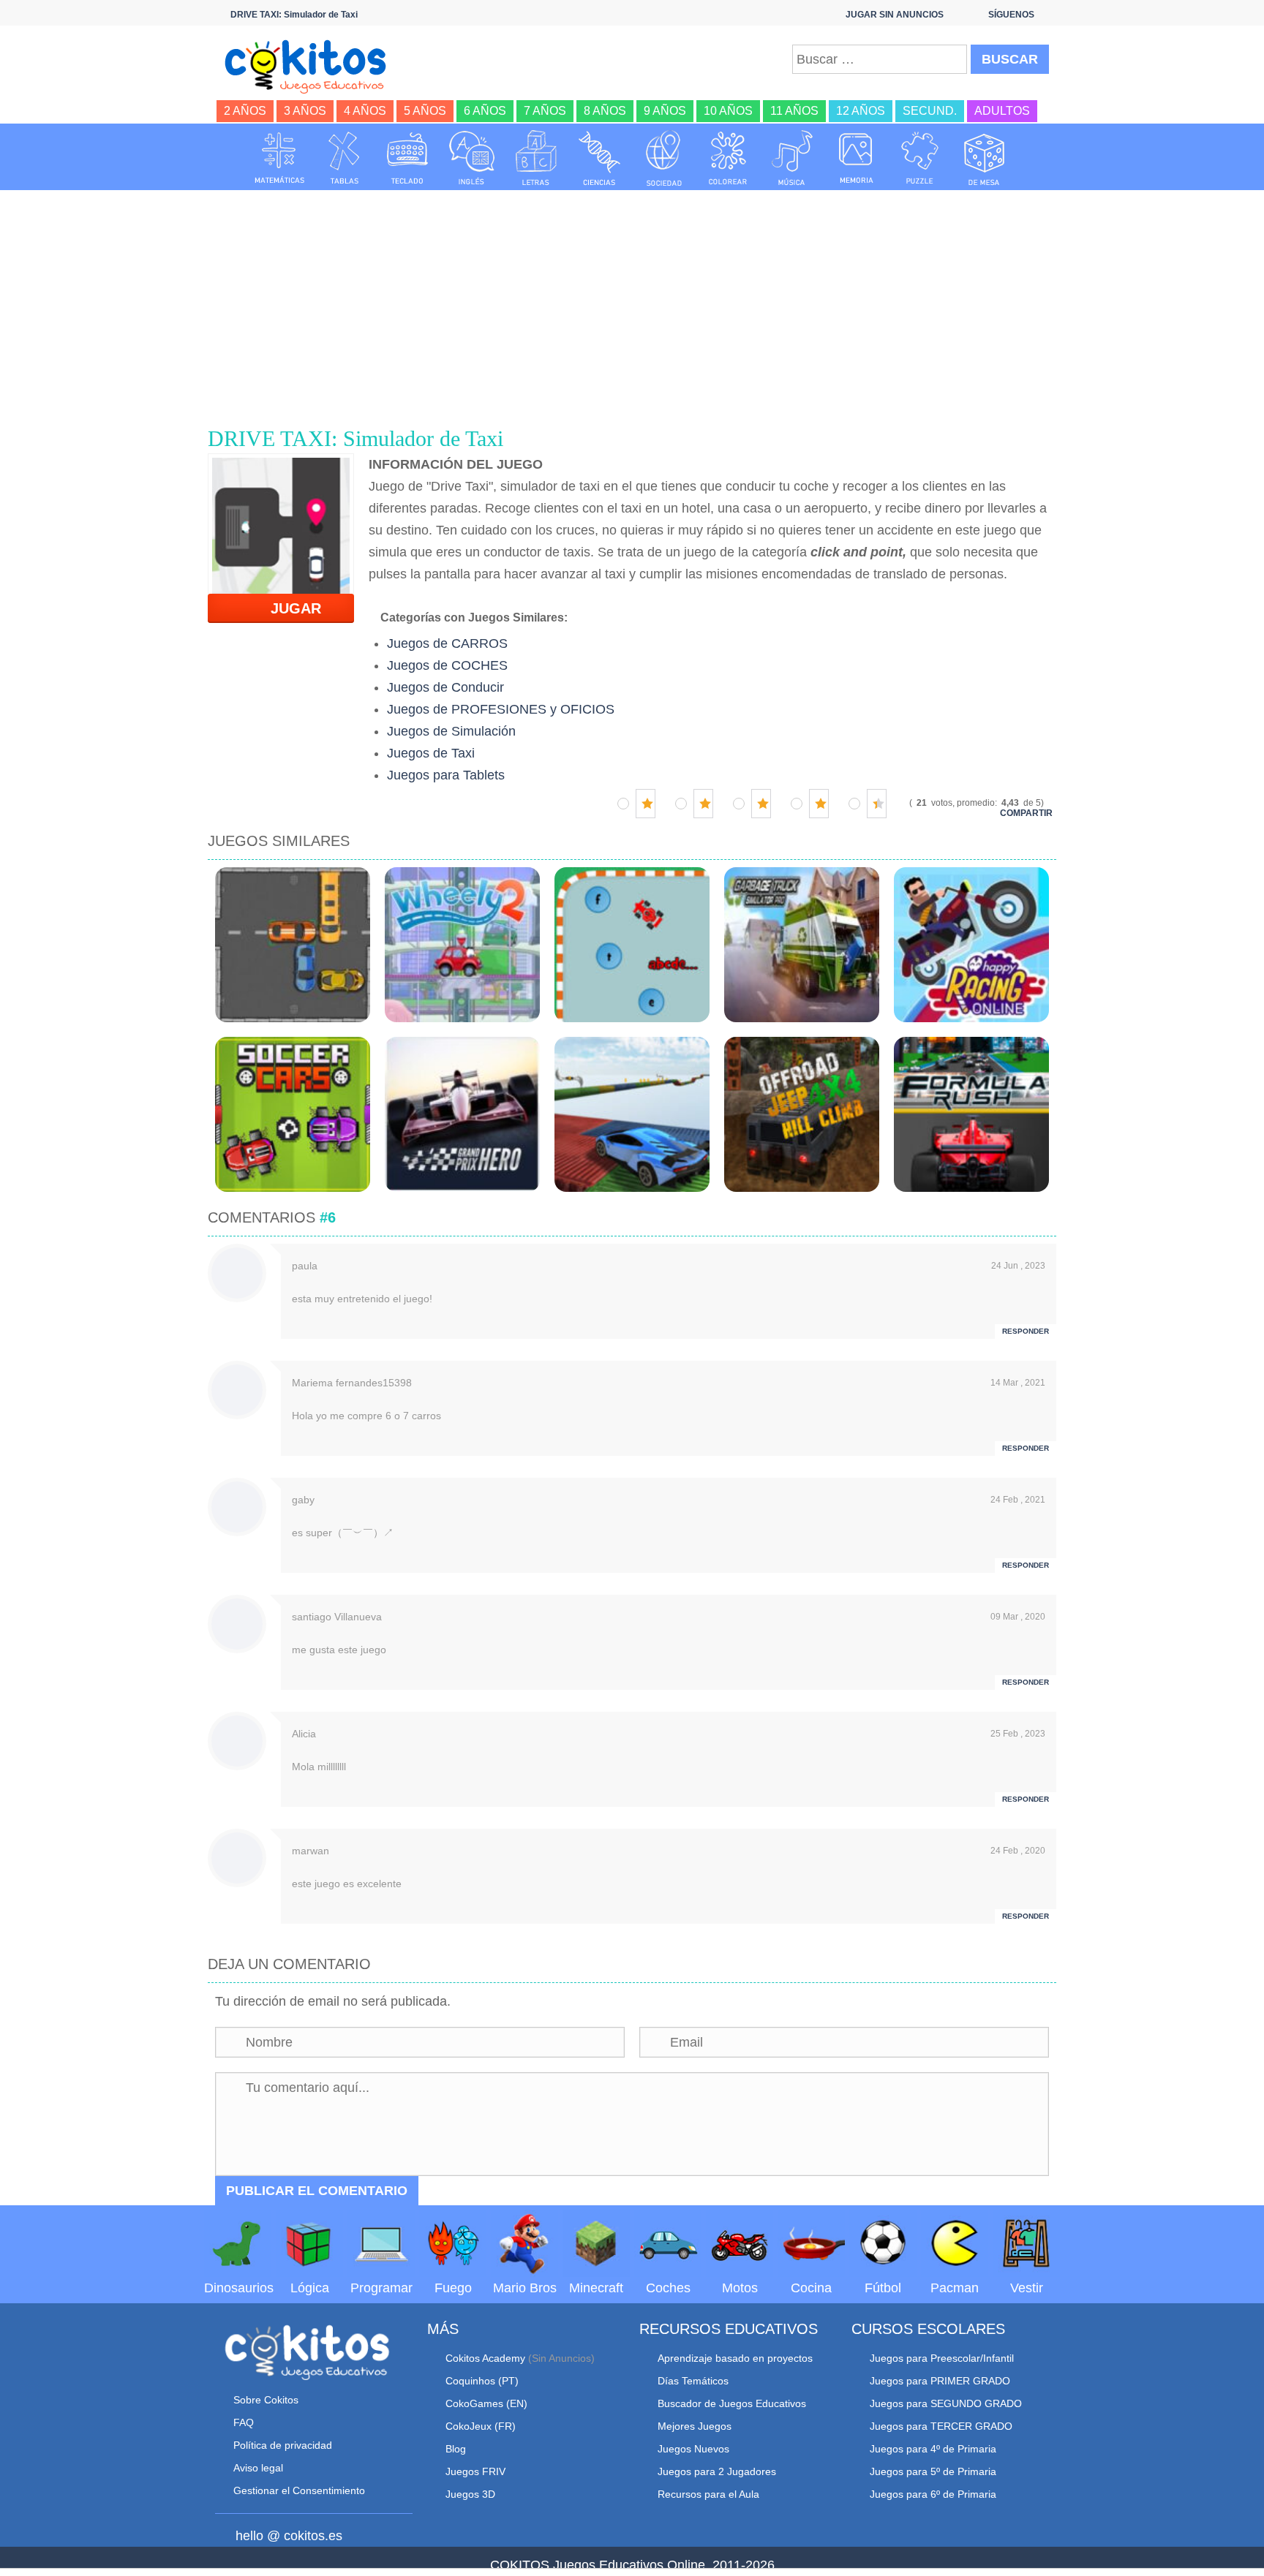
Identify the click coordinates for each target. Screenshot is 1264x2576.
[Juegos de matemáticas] (279, 158)
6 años (485, 111)
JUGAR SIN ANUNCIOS (895, 15)
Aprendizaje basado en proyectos (735, 2358)
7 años (545, 111)
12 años (861, 111)
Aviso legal (258, 2468)
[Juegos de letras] (536, 158)
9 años (665, 111)
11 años (794, 111)
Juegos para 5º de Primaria (933, 2471)
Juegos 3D (470, 2494)
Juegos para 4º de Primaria (933, 2449)
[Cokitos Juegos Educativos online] (312, 65)
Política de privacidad (283, 2445)
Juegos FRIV (475, 2471)
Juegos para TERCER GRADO (941, 2426)
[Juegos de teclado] (407, 158)
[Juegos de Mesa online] (985, 158)
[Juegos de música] (792, 158)
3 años (305, 111)
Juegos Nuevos (693, 2449)
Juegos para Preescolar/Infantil (942, 2358)
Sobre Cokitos (266, 2400)
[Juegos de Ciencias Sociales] (664, 158)
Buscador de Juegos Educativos (732, 2403)
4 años (365, 111)
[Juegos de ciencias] (600, 158)
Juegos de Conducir (445, 687)
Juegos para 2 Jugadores (717, 2471)
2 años (245, 111)
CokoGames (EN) (486, 2403)
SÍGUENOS (1011, 15)
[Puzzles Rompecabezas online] (920, 158)
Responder (1026, 1331)
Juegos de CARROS (447, 643)
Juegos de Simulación (451, 731)
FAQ (244, 2422)
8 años (605, 111)
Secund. (930, 111)
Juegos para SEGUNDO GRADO (946, 2403)
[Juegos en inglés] (472, 158)
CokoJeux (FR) (481, 2426)
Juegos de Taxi (431, 753)
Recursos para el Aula (708, 2494)
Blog (456, 2449)
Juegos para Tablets (446, 775)
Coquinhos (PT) (482, 2381)
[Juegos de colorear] (728, 158)
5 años (425, 111)
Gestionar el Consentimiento (299, 2490)
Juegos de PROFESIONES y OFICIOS (501, 709)
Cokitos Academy (485, 2358)
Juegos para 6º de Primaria (933, 2494)
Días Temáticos (693, 2381)
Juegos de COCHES (447, 665)
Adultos (1002, 111)
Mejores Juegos (695, 2426)
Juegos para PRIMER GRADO (940, 2381)
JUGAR (287, 608)
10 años (728, 111)
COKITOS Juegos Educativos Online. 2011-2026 (632, 2565)
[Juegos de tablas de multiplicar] (344, 158)
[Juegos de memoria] (857, 158)
